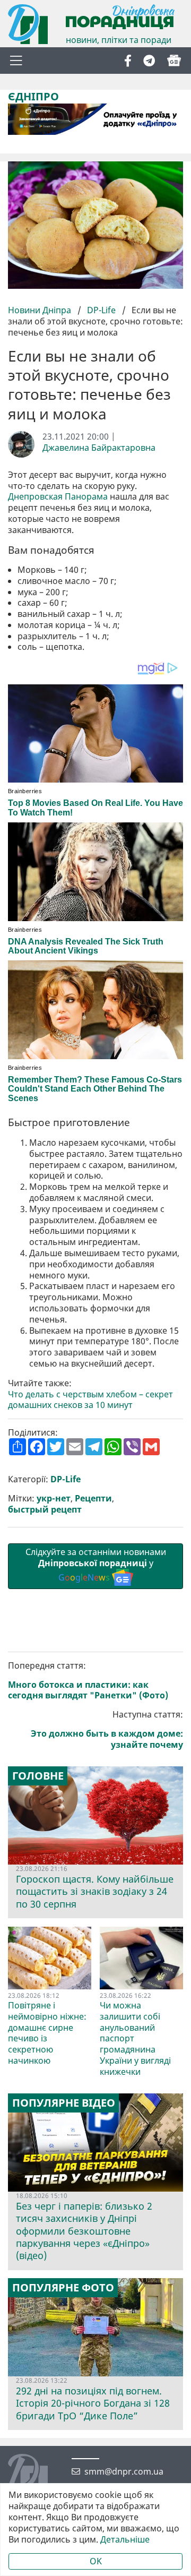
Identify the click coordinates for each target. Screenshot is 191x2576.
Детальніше (125, 2540)
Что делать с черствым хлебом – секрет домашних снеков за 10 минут (90, 1400)
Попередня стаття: (88, 1681)
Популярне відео (64, 2103)
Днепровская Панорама (58, 497)
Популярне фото (63, 2288)
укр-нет (54, 1499)
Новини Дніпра (41, 310)
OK (96, 2561)
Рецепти (93, 1499)
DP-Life (101, 310)
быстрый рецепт (45, 1510)
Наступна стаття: (107, 1729)
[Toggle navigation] (16, 61)
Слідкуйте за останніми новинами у (96, 1565)
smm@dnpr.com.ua (124, 2472)
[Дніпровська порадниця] (36, 2475)
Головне (38, 1776)
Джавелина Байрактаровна (99, 448)
